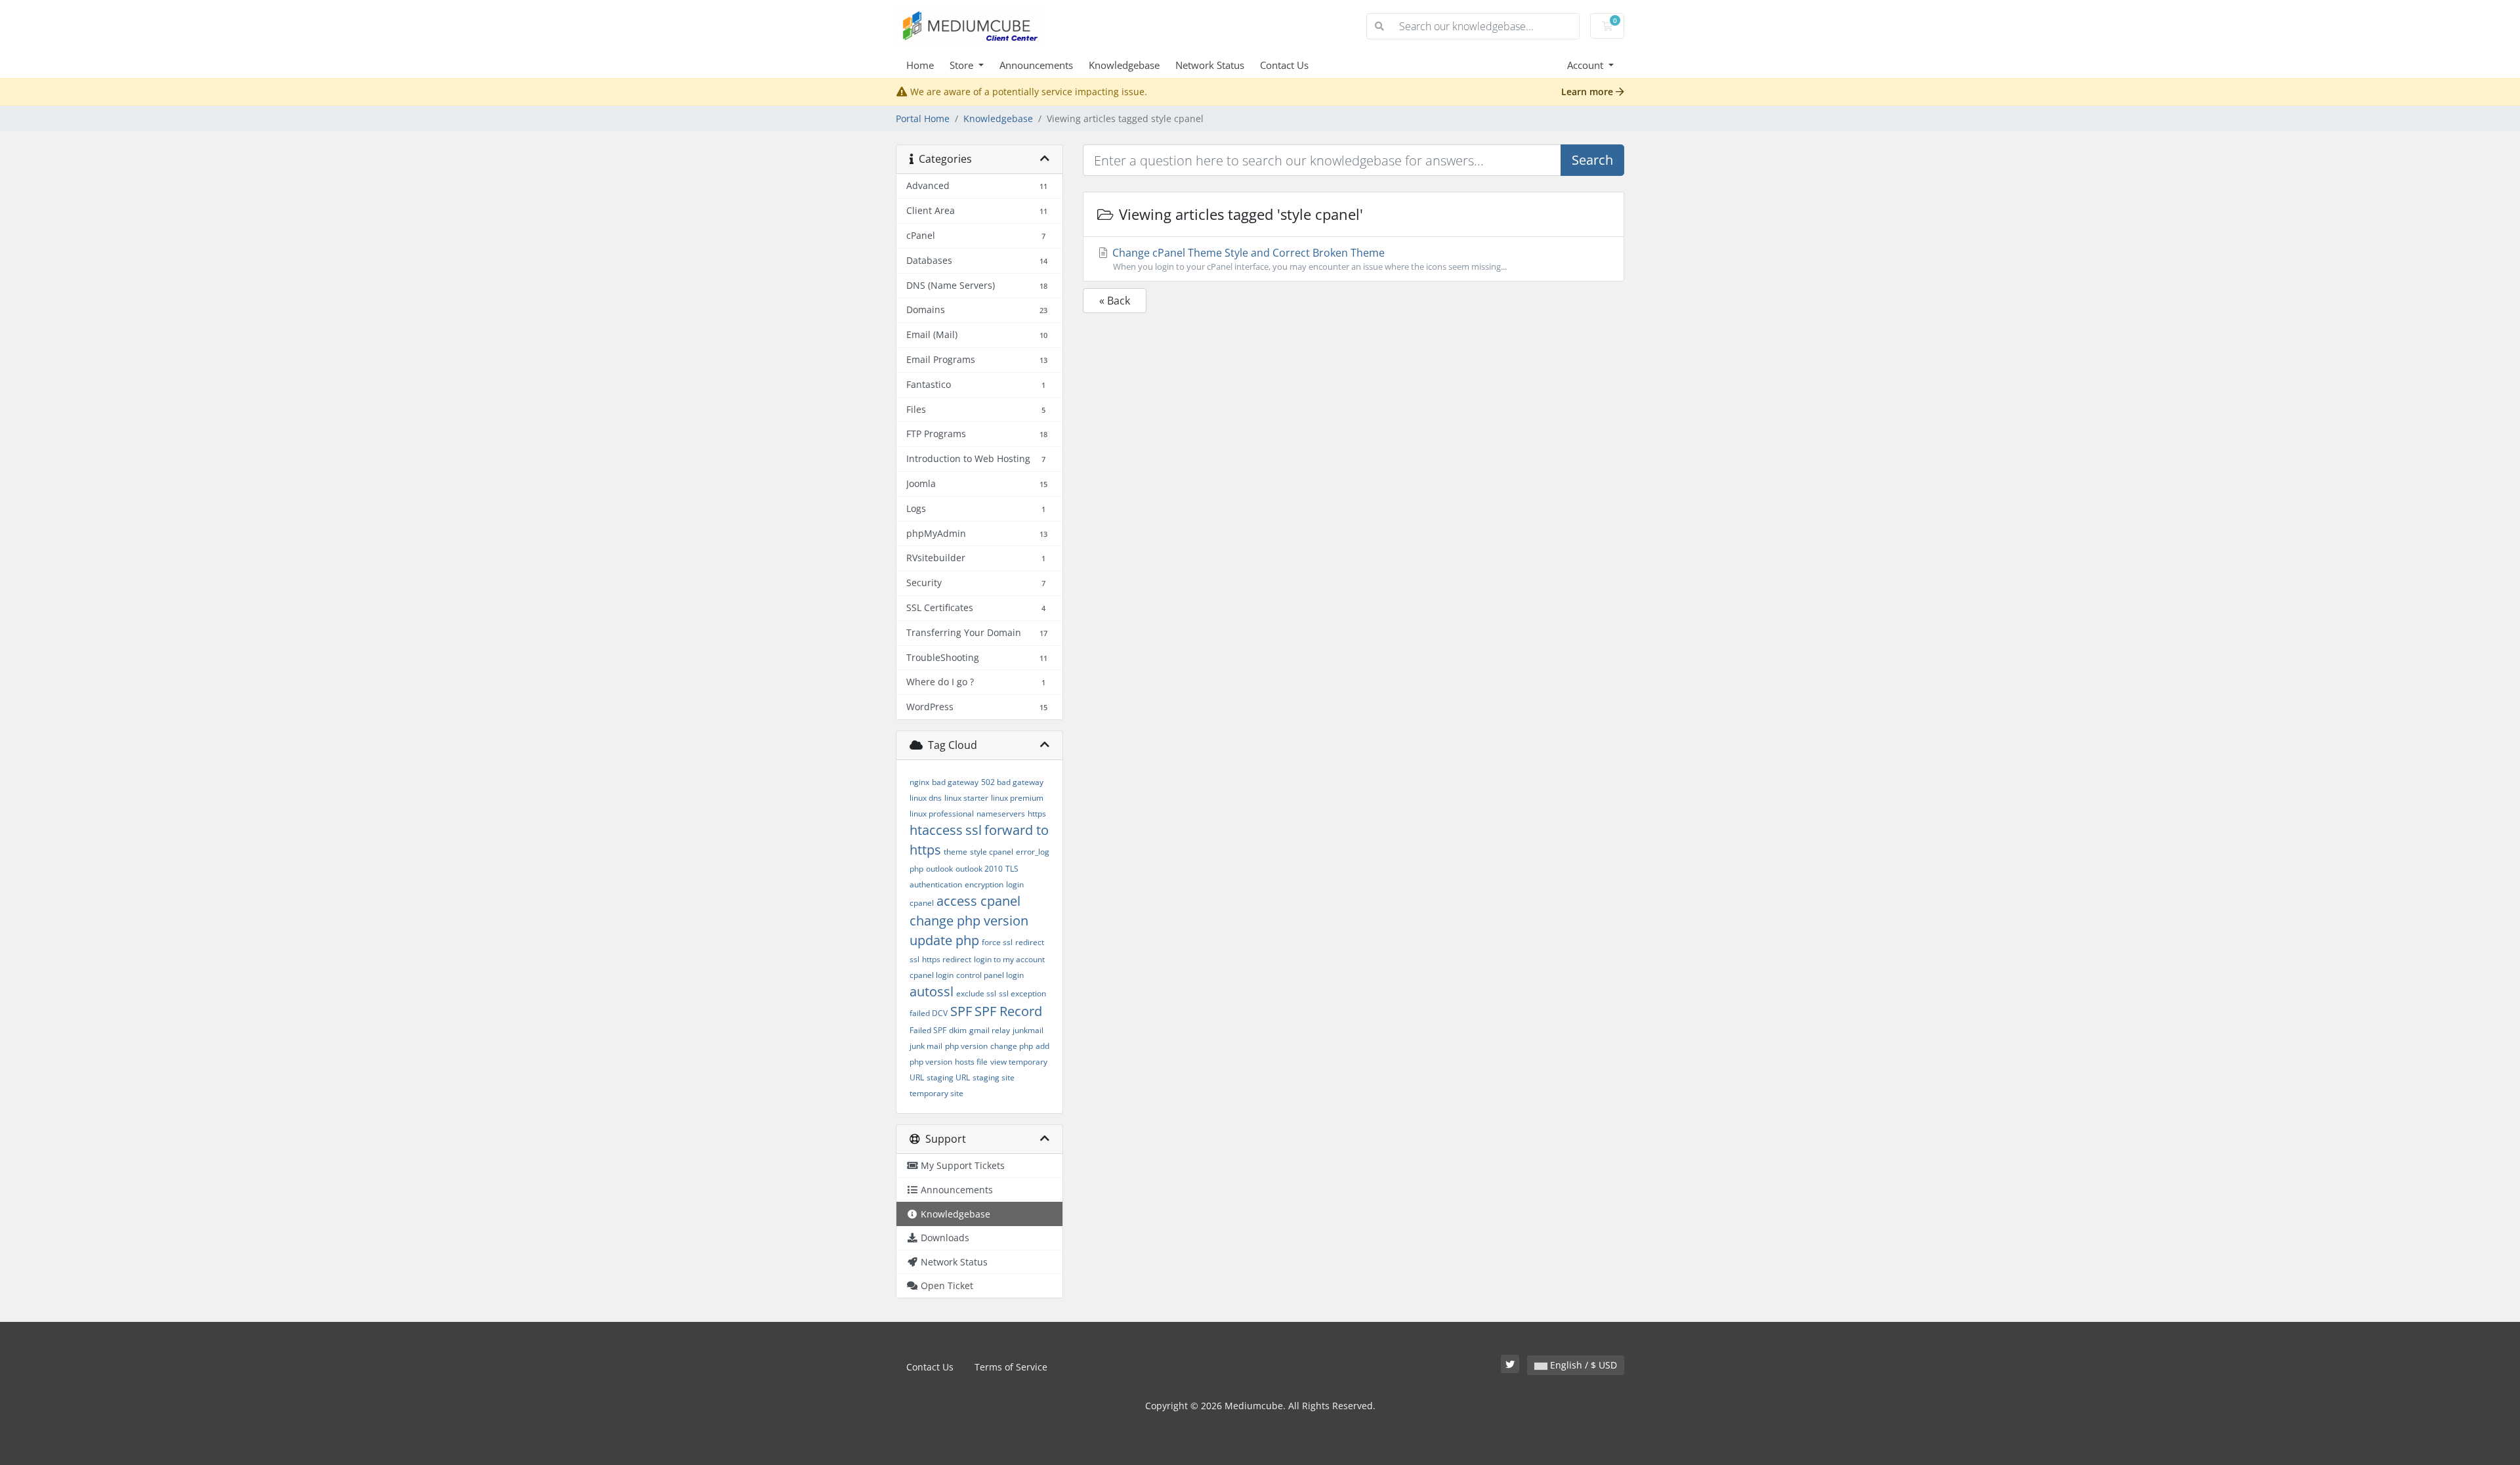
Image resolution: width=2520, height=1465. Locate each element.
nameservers (1001, 814)
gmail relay (990, 1030)
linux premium (1017, 798)
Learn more (1588, 92)
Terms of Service (1011, 1367)
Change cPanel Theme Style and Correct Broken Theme (1308, 259)
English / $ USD (1582, 1365)
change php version (969, 921)
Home (920, 65)
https (1037, 814)
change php (1012, 1046)
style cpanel (992, 852)
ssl (974, 830)
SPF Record (1008, 1011)
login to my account (1009, 959)
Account (1586, 65)
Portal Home (923, 118)
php (916, 869)
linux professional (942, 814)
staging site (994, 1077)
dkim (958, 1030)
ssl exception (1022, 993)
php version (966, 1046)
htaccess (936, 830)
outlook (939, 869)
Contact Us (1284, 65)
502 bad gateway (1012, 782)
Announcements (1036, 65)
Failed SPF (928, 1030)
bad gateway (955, 782)
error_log (1033, 852)
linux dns (926, 798)
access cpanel (978, 901)
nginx (919, 782)
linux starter (966, 798)
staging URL (948, 1077)
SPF (961, 1011)
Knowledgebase (1124, 65)
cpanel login (932, 975)
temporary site (936, 1093)
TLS (1012, 869)
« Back (1115, 301)
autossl (932, 991)
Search (1592, 160)
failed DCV (929, 1013)
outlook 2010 (979, 869)
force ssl (997, 942)
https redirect (947, 959)
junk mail (926, 1046)
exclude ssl (976, 993)
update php (944, 940)
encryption (984, 884)
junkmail (1028, 1030)
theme (955, 852)
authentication (936, 884)
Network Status (1210, 65)
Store (963, 65)
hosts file (971, 1062)
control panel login (990, 975)
